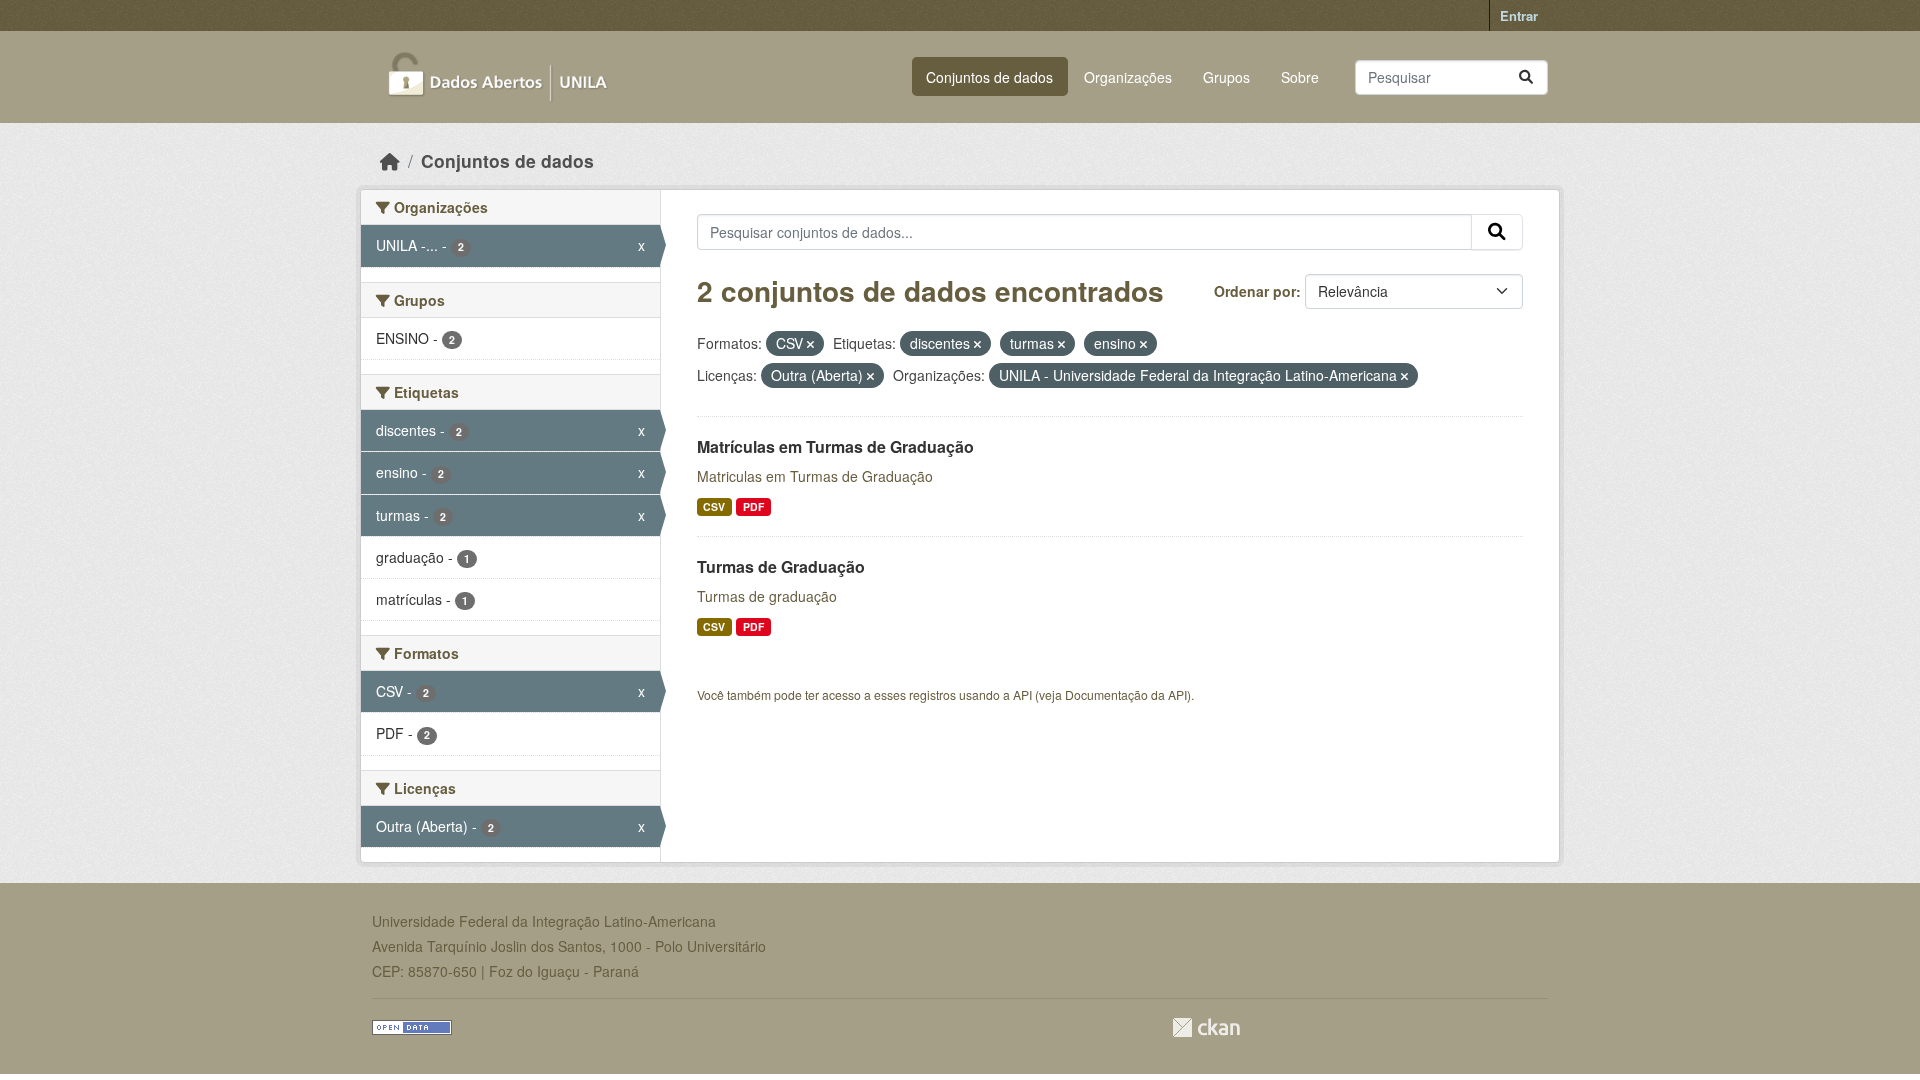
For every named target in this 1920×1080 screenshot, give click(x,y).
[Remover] (810, 344)
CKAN (1206, 1027)
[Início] (390, 160)
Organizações (1128, 77)
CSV (714, 506)
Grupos (1226, 77)
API (1022, 694)
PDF (753, 506)
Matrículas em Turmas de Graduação (835, 446)
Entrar (1519, 15)
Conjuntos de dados (989, 77)
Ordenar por (1255, 291)
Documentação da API (1126, 694)
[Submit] (1526, 77)
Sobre (1300, 77)
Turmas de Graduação (781, 566)
